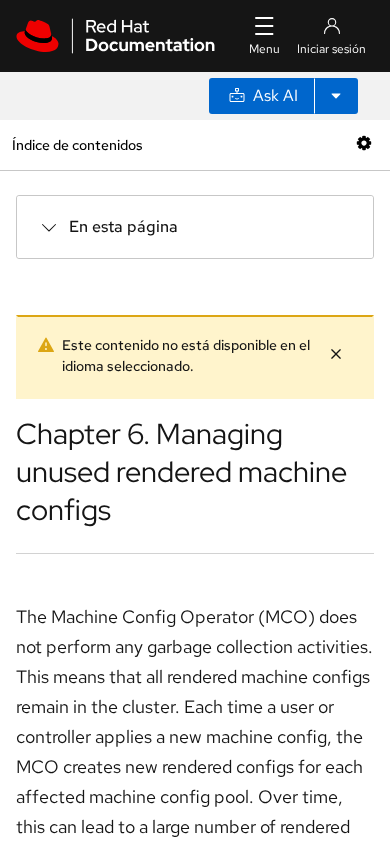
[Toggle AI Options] (336, 96)
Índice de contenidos (77, 144)
